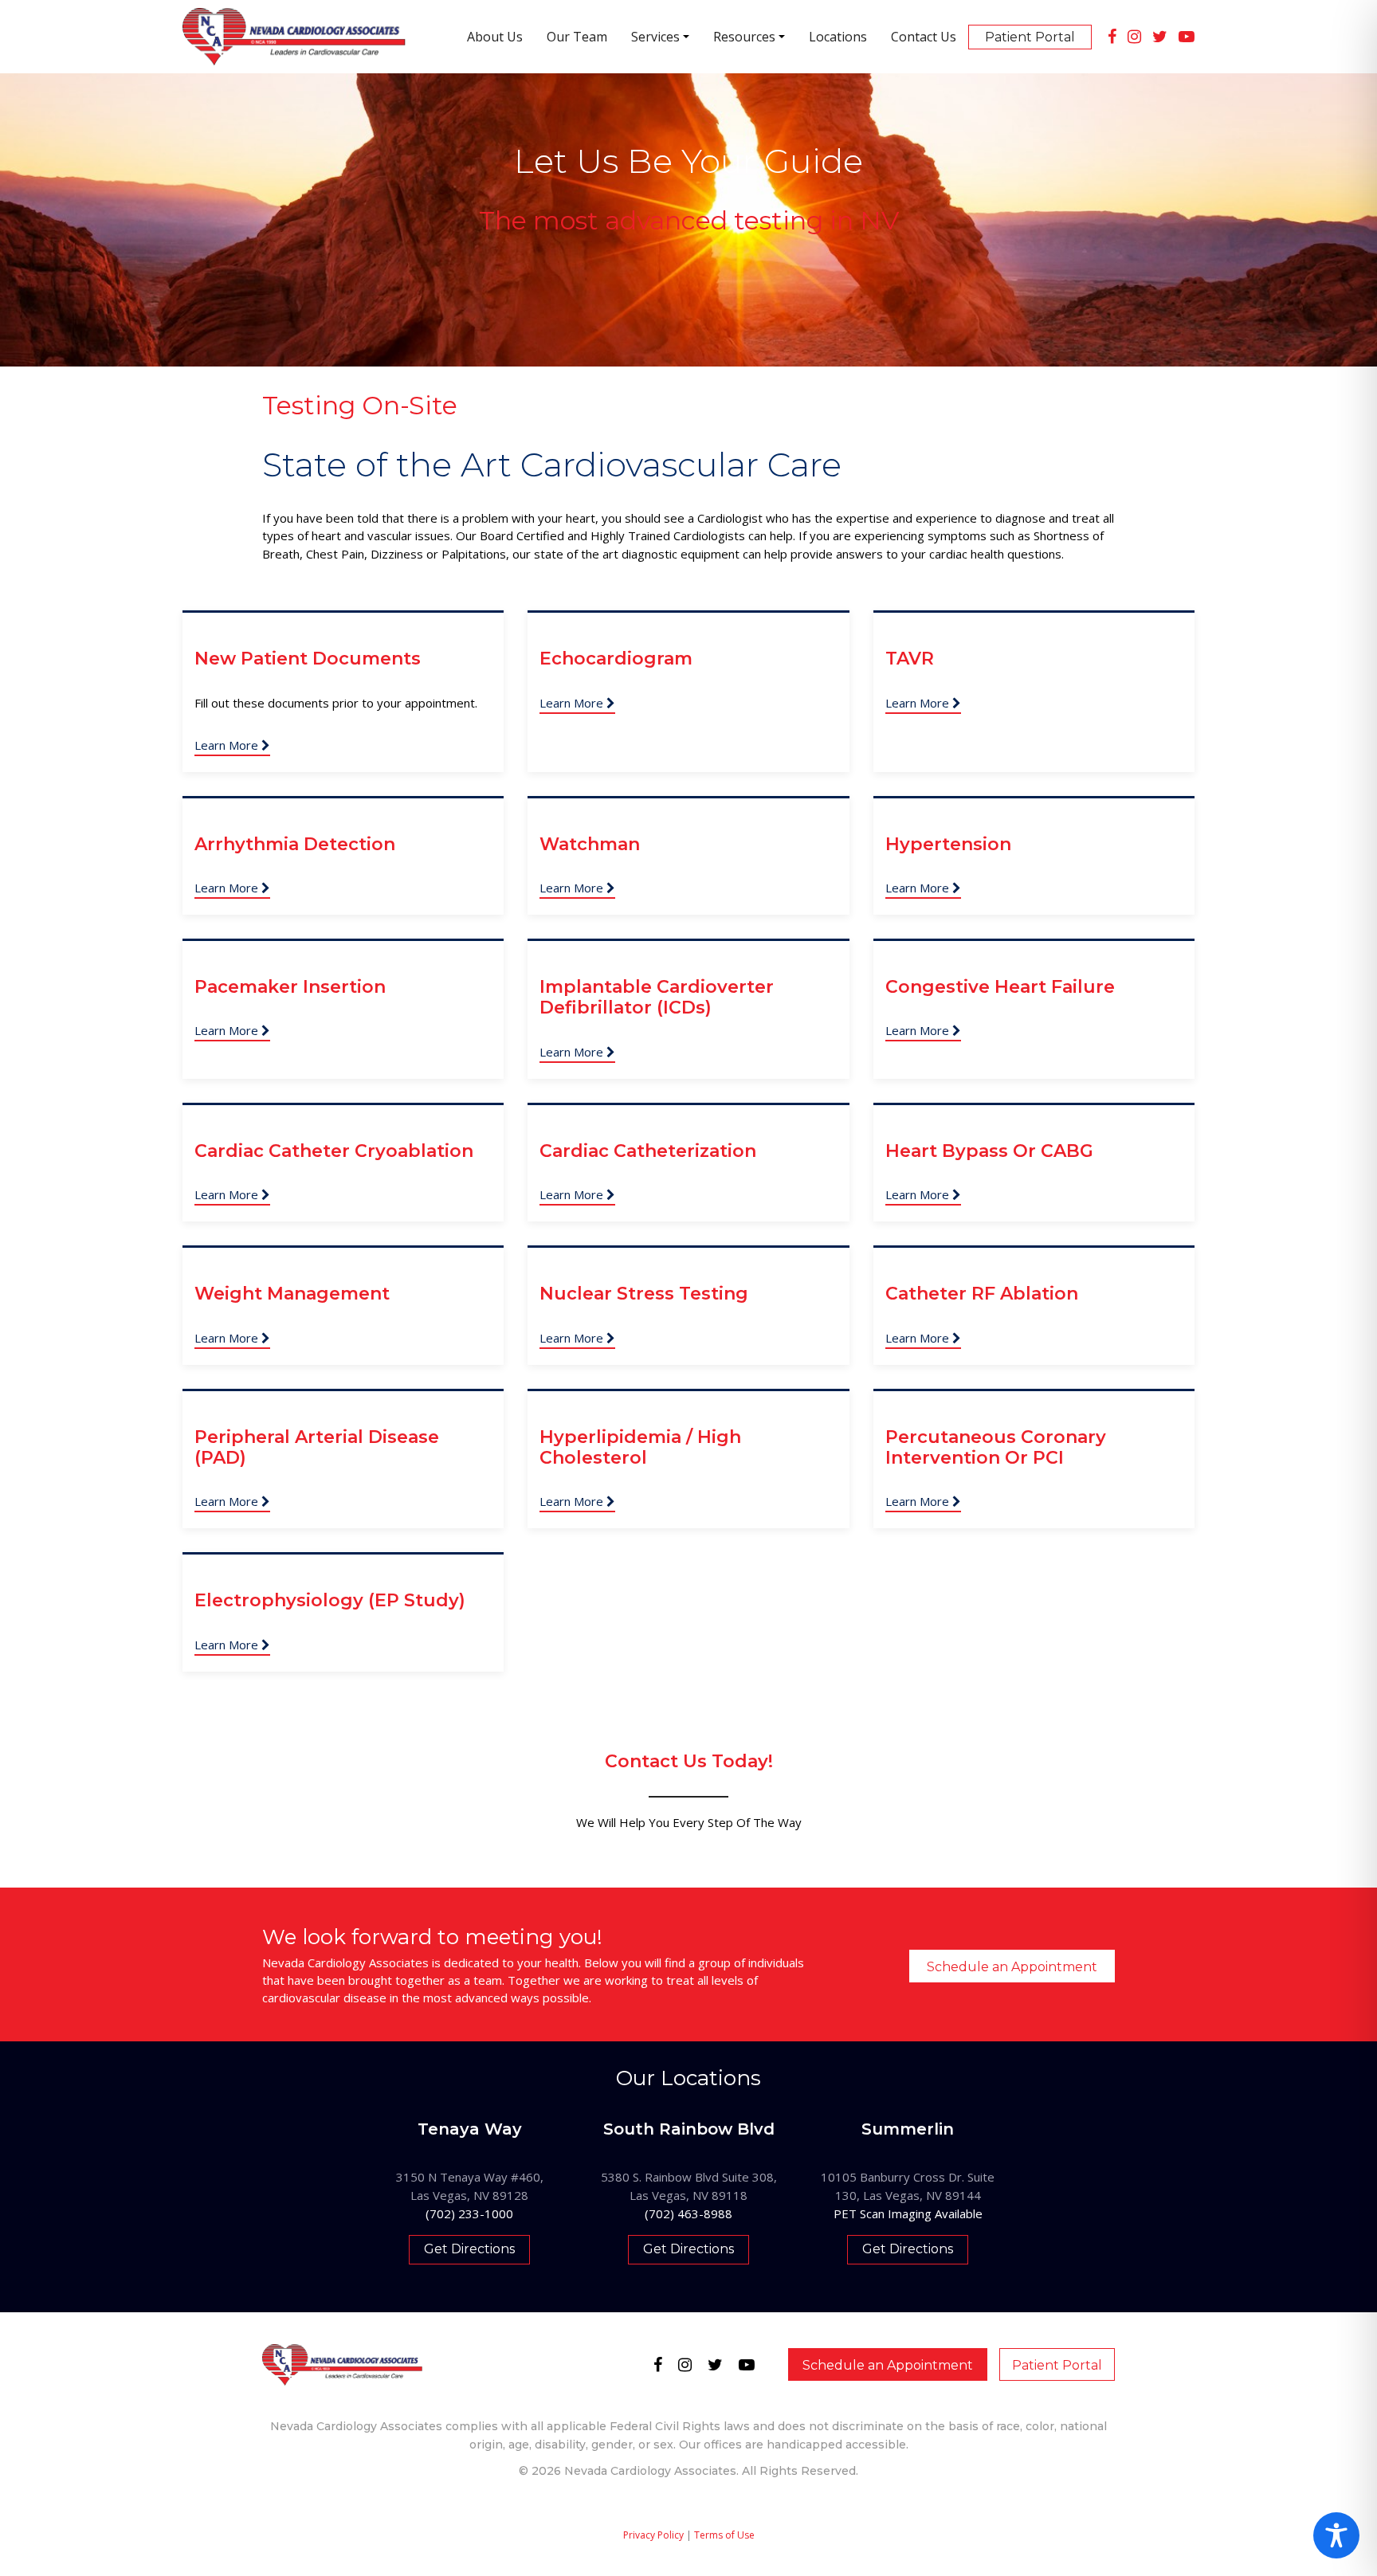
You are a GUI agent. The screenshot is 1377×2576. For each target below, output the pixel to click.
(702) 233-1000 (469, 2213)
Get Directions (469, 2249)
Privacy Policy (653, 2535)
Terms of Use (724, 2535)
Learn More (228, 745)
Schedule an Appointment (1012, 1967)
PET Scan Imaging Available (908, 2213)
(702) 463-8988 (688, 2213)
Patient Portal (1057, 2365)
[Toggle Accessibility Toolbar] (1336, 2535)
